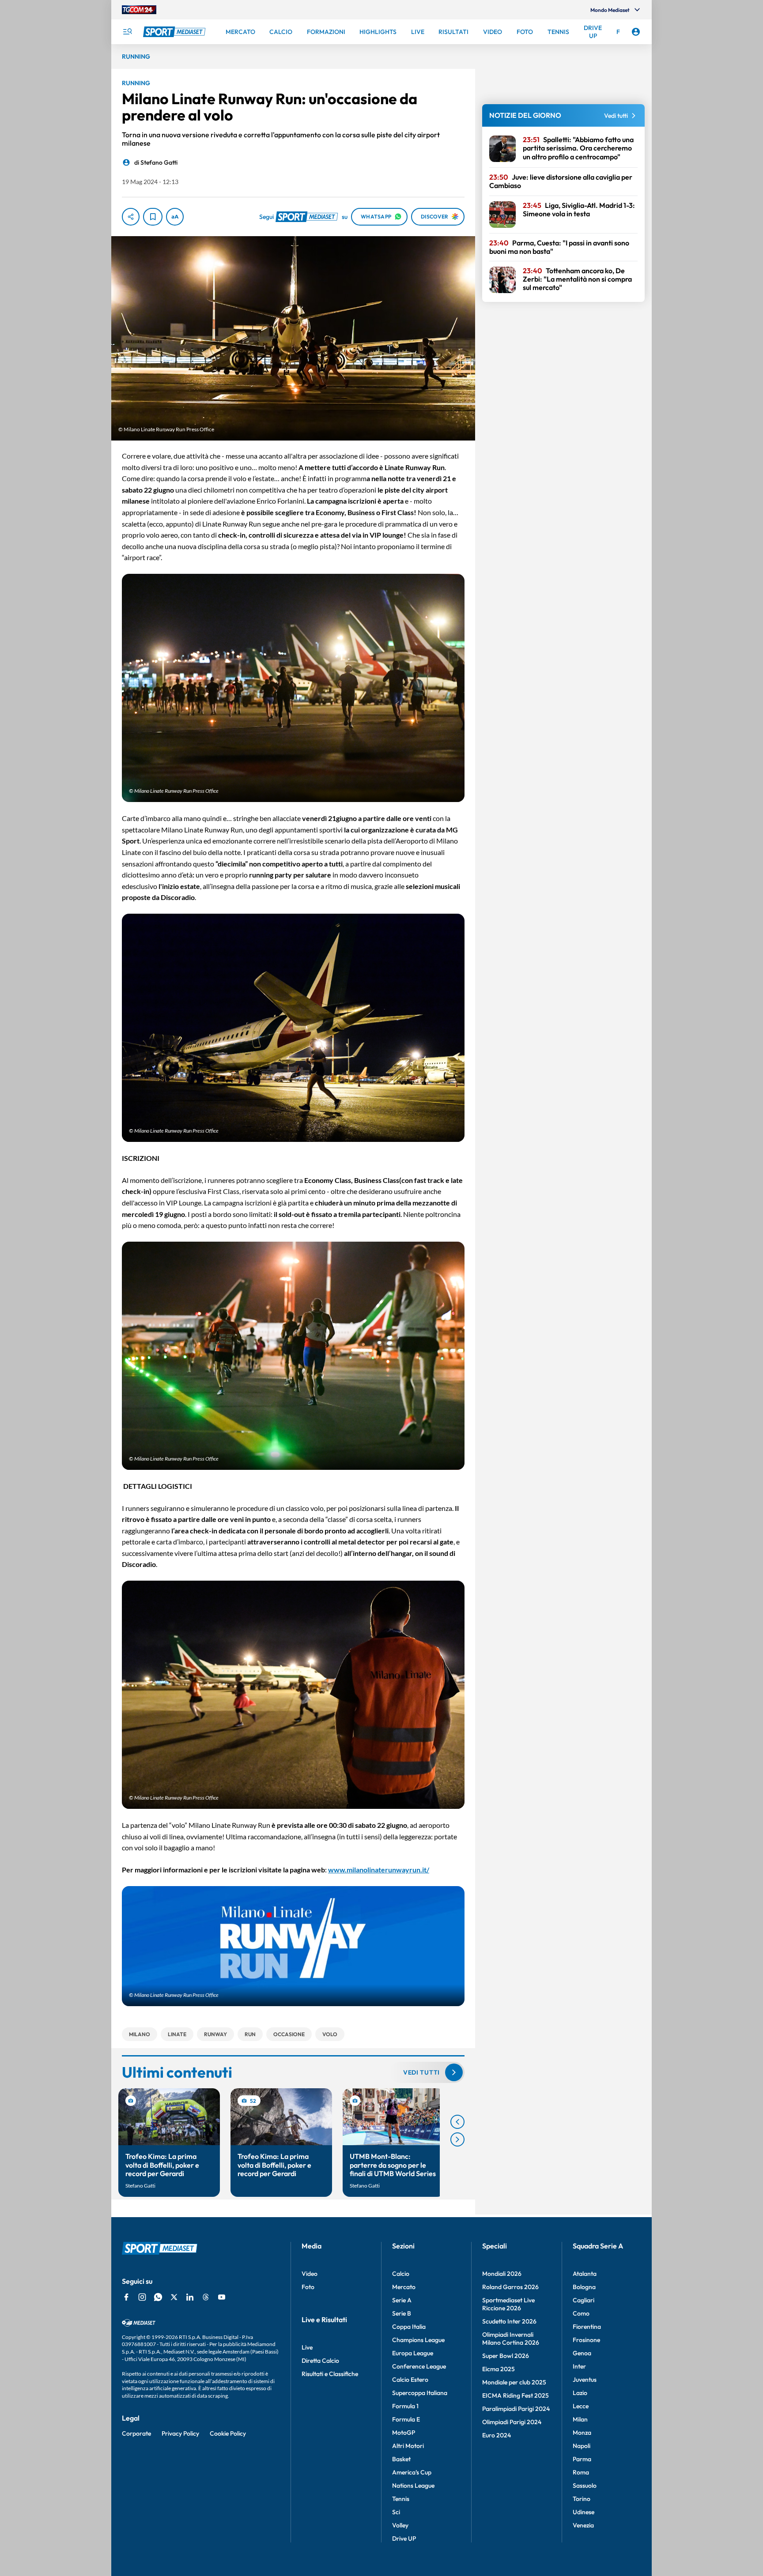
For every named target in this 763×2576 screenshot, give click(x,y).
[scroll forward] (457, 2139)
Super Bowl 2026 (506, 2356)
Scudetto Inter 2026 (509, 2321)
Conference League (419, 2366)
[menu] (127, 32)
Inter (579, 2366)
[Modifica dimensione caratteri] (175, 217)
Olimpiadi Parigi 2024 (512, 2422)
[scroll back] (457, 2122)
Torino (582, 2499)
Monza (582, 2433)
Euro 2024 (497, 2435)
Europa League (413, 2353)
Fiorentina (587, 2327)
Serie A (402, 2300)
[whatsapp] (158, 2297)
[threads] (206, 2297)
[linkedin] (190, 2297)
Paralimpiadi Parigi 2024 (516, 2409)
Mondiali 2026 (502, 2274)
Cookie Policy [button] (228, 2433)
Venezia (583, 2525)
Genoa (582, 2353)
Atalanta (585, 2274)
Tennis (401, 2499)
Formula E (406, 2419)
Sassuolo (585, 2486)
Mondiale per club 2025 (514, 2382)
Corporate (136, 2433)
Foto (308, 2287)
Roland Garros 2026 (510, 2287)
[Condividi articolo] (131, 217)
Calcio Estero (410, 2380)
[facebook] (126, 2297)
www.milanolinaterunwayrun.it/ (379, 1870)
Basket (401, 2459)
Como (581, 2313)
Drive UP (404, 2538)
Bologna (584, 2287)
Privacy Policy (180, 2433)
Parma (582, 2459)
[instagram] (142, 2297)
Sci (396, 2512)
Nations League (413, 2486)
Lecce (581, 2406)
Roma (581, 2472)
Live (307, 2347)
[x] (174, 2297)
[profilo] (636, 32)
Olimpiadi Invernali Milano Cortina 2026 (511, 2339)
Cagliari (584, 2300)
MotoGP (404, 2433)
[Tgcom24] (139, 10)
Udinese (584, 2512)
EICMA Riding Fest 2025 (516, 2395)
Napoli (582, 2446)
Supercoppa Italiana (420, 2393)
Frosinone (586, 2340)
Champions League (418, 2340)
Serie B (402, 2313)
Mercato (404, 2287)
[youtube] (222, 2297)
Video (310, 2274)
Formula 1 (405, 2406)
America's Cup (412, 2472)
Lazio (580, 2393)
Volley (400, 2525)
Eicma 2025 (499, 2369)
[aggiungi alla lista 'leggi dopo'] (153, 217)
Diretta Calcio (320, 2361)
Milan (580, 2419)
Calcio (401, 2274)
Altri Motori (408, 2446)
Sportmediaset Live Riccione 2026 (508, 2304)
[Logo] (175, 32)
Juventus (585, 2380)
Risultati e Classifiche (330, 2374)
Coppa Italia (409, 2327)
